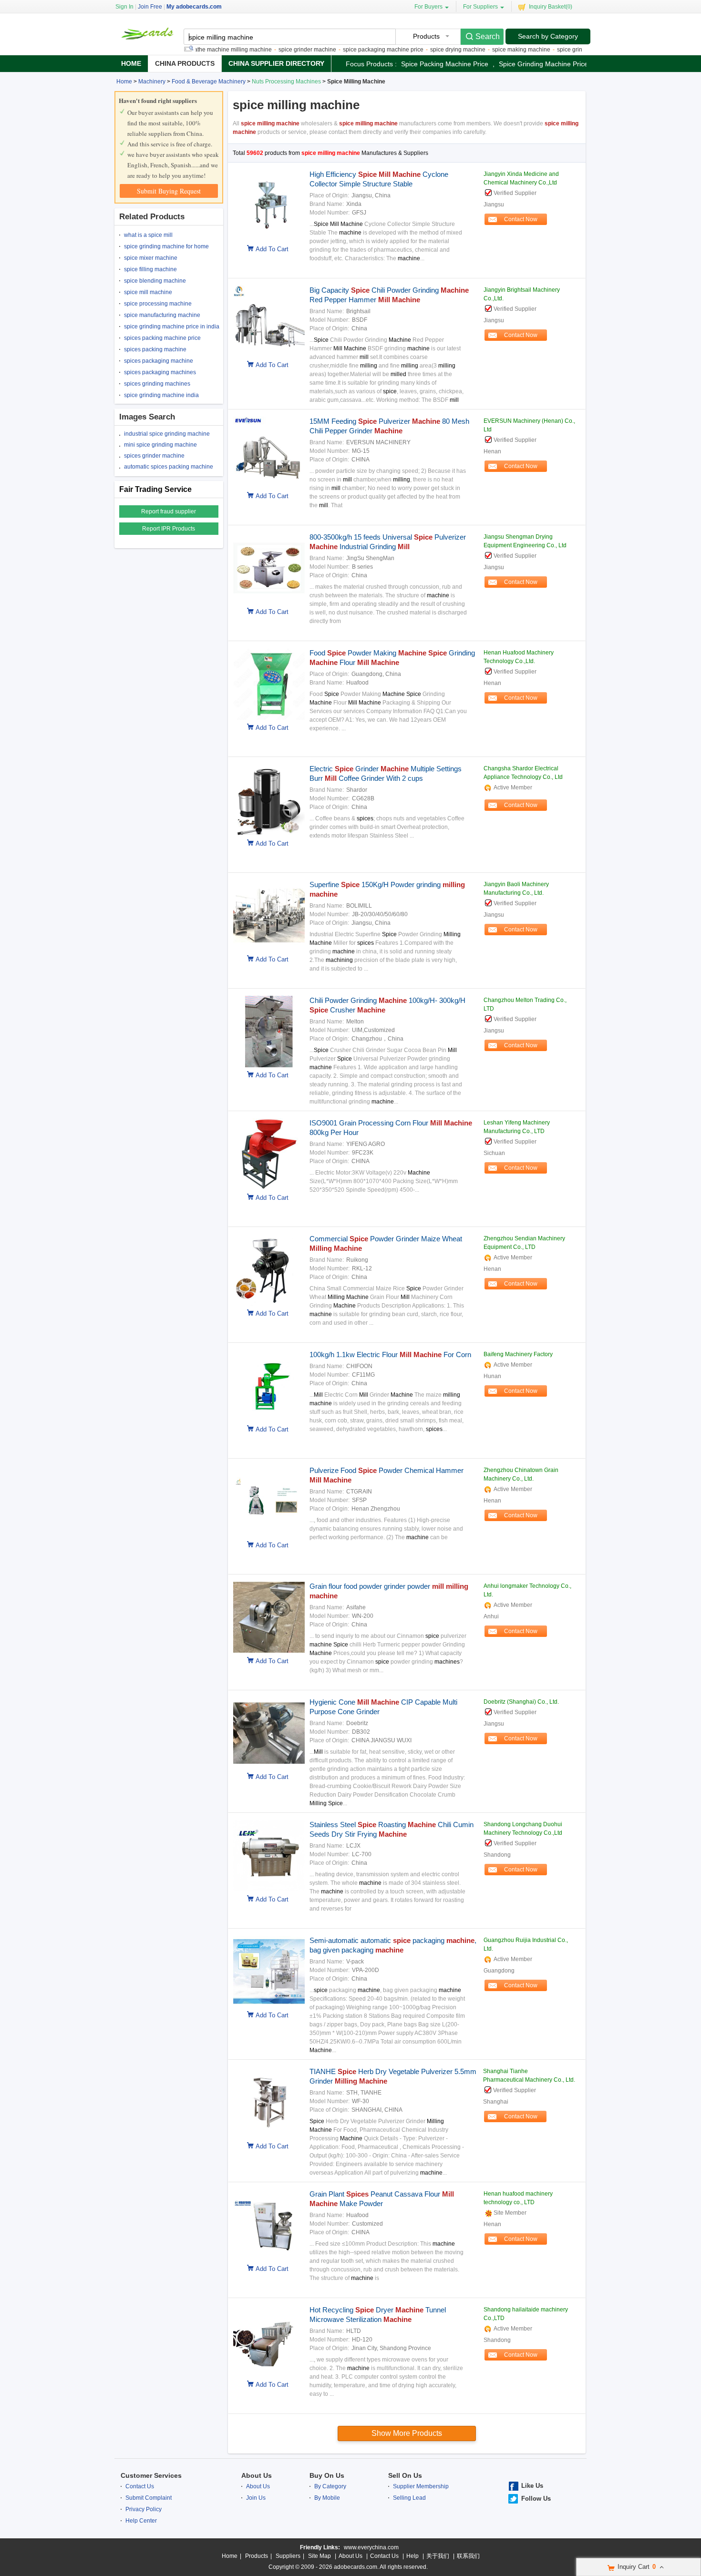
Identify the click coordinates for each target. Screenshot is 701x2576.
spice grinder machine (271, 50)
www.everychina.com (371, 2547)
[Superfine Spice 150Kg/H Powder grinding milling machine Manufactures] (267, 950)
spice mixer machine (151, 258)
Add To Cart (272, 249)
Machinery (152, 82)
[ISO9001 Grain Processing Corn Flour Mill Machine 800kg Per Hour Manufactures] (267, 1188)
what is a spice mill (148, 235)
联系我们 (468, 2556)
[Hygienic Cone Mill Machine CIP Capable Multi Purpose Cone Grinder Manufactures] (267, 1767)
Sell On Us (405, 2475)
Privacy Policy (144, 2509)
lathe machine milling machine (196, 50)
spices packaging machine (159, 361)
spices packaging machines (160, 372)
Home (131, 63)
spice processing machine (158, 304)
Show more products (407, 2433)
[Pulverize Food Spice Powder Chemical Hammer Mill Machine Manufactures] (267, 1535)
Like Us (532, 2486)
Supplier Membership (421, 2486)
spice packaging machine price (347, 50)
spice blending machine (155, 281)
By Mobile (327, 2498)
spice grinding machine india (161, 395)
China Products (185, 63)
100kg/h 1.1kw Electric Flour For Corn (390, 1354)
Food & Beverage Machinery (209, 82)
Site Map (320, 2556)
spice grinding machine (551, 50)
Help (412, 2556)
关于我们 (438, 2556)
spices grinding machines (157, 384)
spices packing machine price (162, 338)
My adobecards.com (194, 7)
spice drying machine (422, 50)
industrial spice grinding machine (167, 434)
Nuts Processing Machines (286, 82)
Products (257, 2556)
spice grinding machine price (543, 64)
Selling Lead (409, 2498)
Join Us (256, 2498)
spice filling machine (150, 269)
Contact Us (140, 2486)
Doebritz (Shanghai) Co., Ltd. (521, 1702)
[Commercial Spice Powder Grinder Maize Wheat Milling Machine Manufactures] (267, 1304)
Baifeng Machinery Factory (518, 1354)
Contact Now (521, 219)
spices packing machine (155, 349)
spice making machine (485, 50)
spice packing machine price (445, 64)
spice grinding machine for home (166, 246)
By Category (330, 2486)
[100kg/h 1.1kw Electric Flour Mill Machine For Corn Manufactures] (267, 1420)
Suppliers (288, 2556)
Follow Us (536, 2499)
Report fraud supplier (169, 511)
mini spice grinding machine (160, 445)
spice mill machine (148, 292)
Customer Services (151, 2475)
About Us (257, 2475)
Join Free (150, 7)
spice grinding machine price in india (172, 327)
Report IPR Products (169, 529)
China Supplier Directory (276, 63)
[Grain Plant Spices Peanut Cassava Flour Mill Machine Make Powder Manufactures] (267, 2259)
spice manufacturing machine (162, 315)
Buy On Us (327, 2475)
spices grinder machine (154, 456)
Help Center (141, 2521)
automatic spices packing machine (169, 467)
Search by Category (548, 36)
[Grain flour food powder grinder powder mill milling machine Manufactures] (267, 1651)
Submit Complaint (149, 2498)
